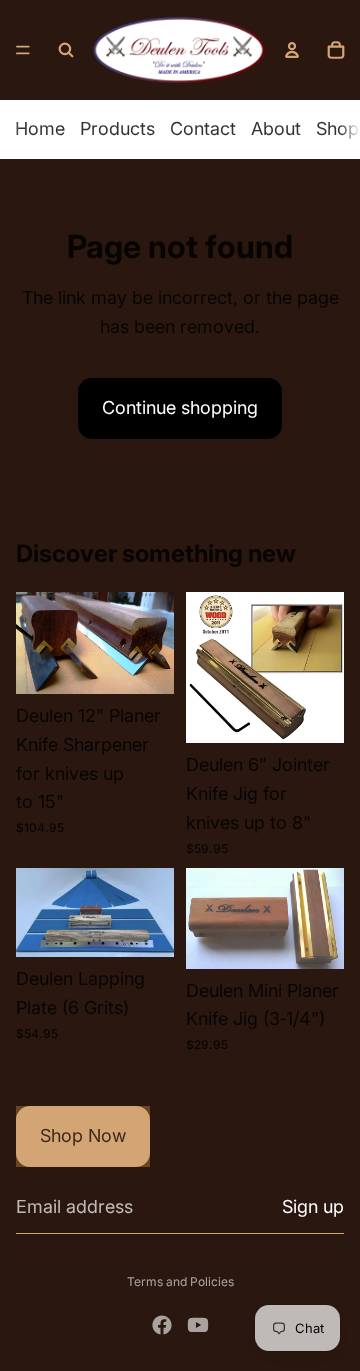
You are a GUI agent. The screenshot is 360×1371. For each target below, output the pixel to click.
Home (40, 128)
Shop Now (83, 1135)
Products (117, 128)
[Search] (66, 50)
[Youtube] (198, 1325)
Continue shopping (180, 407)
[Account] (292, 50)
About (276, 128)
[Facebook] (162, 1325)
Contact (203, 128)
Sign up (313, 1206)
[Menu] (23, 50)
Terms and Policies (180, 1281)
